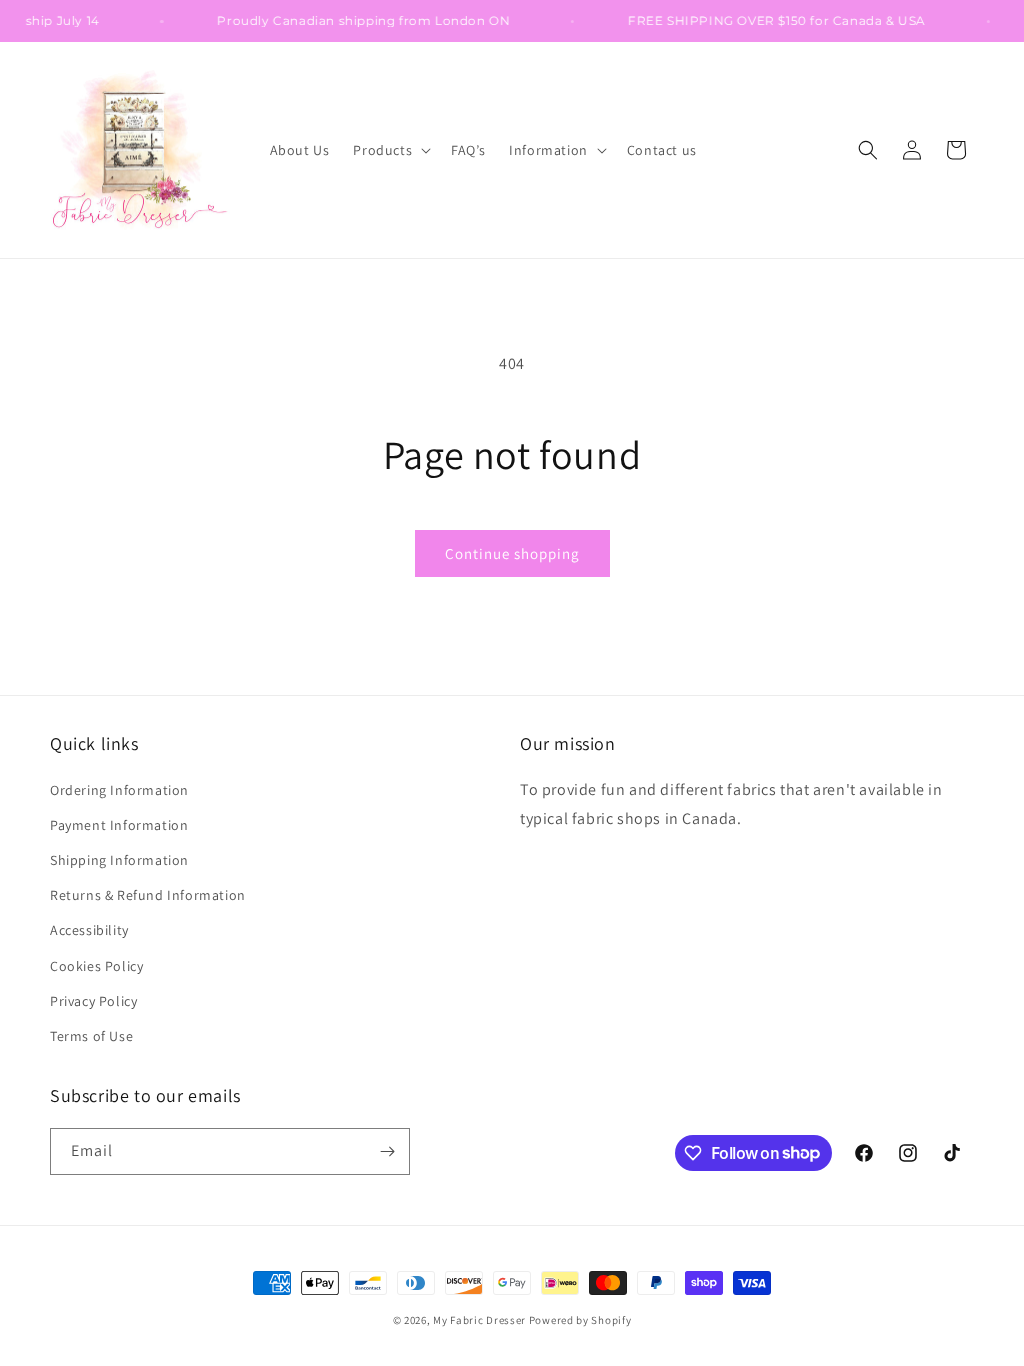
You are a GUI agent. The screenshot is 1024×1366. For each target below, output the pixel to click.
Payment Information (119, 825)
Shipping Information (119, 860)
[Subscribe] (387, 1151)
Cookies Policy (96, 966)
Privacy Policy (93, 1001)
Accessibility (89, 930)
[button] (390, 150)
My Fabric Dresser (479, 1320)
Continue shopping (512, 553)
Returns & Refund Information (148, 895)
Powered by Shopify (580, 1320)
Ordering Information (119, 790)
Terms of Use (91, 1036)
